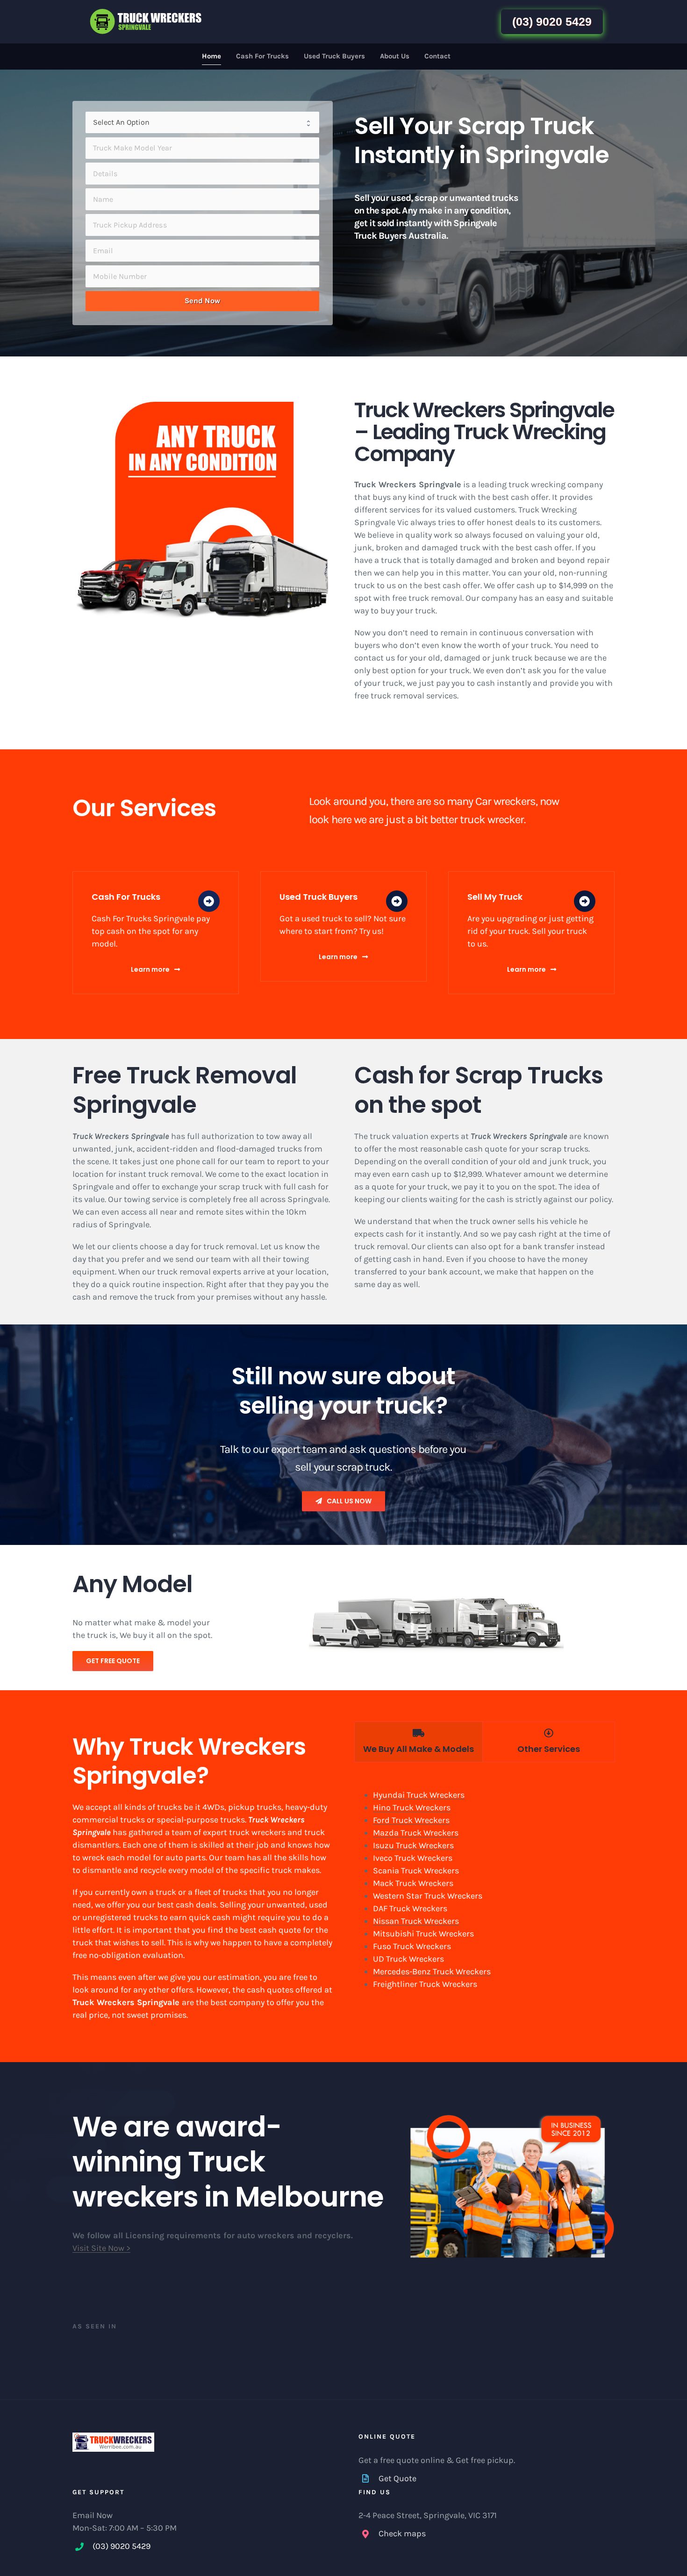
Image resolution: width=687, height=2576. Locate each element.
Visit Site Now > (101, 2248)
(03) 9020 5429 (552, 21)
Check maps (402, 2533)
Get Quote (397, 2478)
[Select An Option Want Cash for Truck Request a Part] (202, 123)
